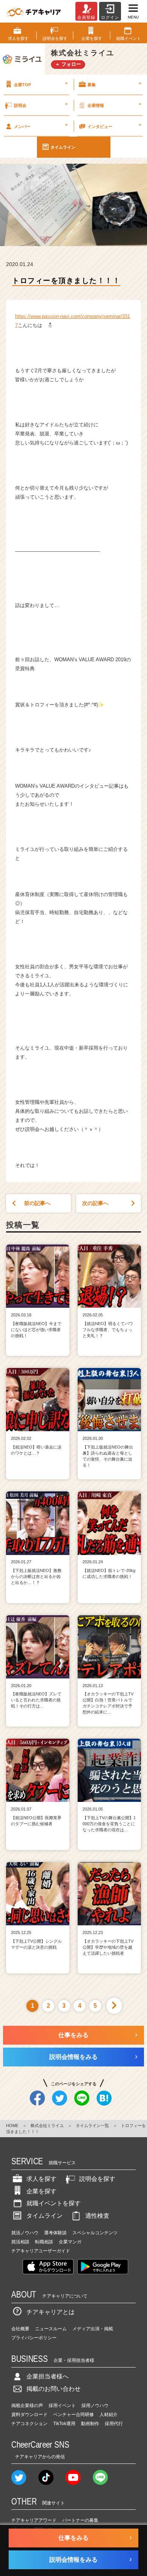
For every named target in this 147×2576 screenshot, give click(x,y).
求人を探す (41, 2179)
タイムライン (63, 147)
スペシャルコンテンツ (95, 2233)
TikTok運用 (64, 2424)
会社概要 (20, 2329)
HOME (12, 2126)
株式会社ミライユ (47, 2126)
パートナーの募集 (80, 2520)
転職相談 (44, 2242)
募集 (114, 84)
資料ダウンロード (29, 2415)
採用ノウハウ (95, 2406)
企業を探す (41, 2191)
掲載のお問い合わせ (54, 2389)
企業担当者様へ (47, 2376)
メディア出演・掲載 (93, 2329)
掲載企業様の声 (27, 2406)
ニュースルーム (51, 2329)
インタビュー (114, 125)
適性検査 (97, 2216)
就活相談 (20, 2242)
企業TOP (41, 84)
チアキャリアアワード (34, 2520)
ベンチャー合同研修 (73, 2415)
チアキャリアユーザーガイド (41, 2251)
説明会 (41, 105)
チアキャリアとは (51, 2312)
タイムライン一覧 (92, 2126)
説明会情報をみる (73, 2057)
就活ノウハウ (25, 2233)
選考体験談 (55, 2233)
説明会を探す (97, 2179)
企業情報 (114, 105)
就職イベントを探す (54, 2203)
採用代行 (114, 2424)
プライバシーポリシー (34, 2338)
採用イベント (62, 2406)
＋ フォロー (68, 64)
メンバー (41, 125)
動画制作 (90, 2424)
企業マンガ (70, 2242)
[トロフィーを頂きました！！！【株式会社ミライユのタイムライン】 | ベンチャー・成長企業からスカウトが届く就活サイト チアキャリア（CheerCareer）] (34, 11)
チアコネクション (29, 2424)
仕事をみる (73, 2035)
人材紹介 (109, 2415)
